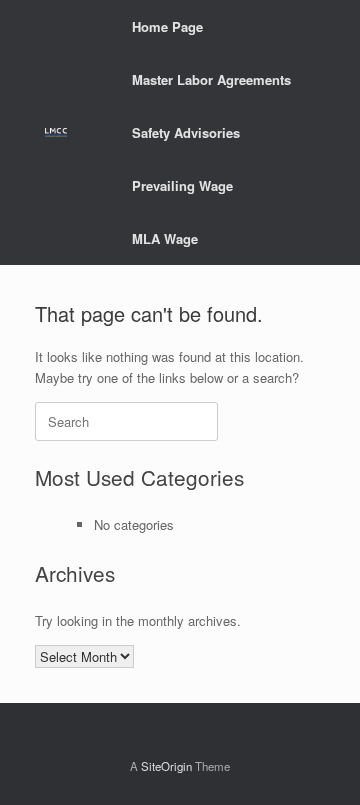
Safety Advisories (186, 132)
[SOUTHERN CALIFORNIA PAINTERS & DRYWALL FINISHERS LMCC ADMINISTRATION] (56, 132)
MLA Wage (165, 238)
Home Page (167, 26)
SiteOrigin (166, 766)
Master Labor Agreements (211, 79)
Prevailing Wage (182, 185)
